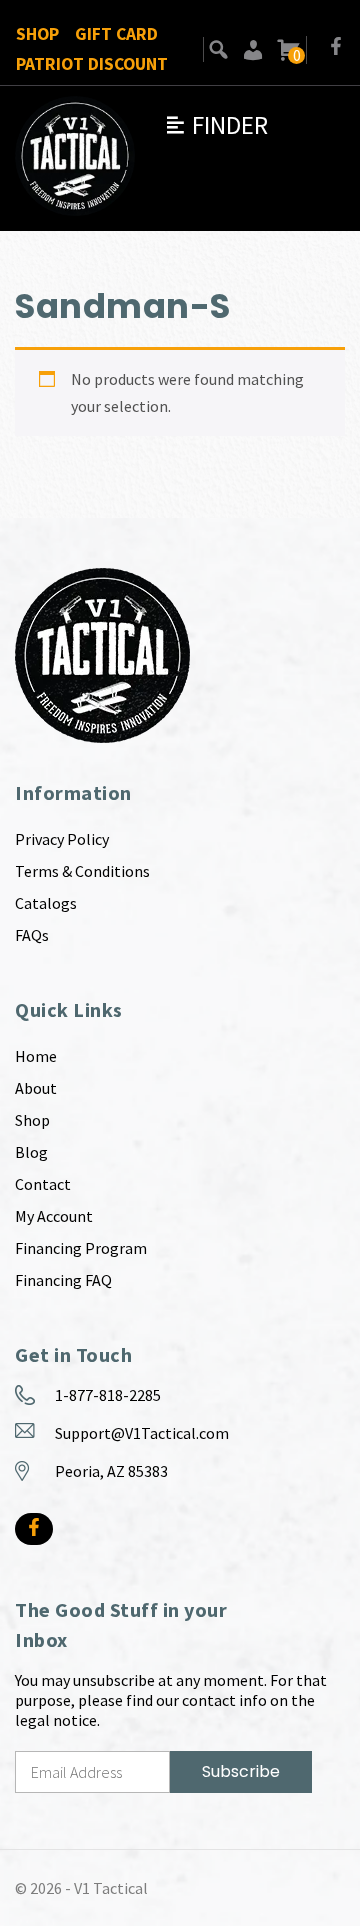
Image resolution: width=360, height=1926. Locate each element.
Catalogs (46, 903)
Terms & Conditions (82, 871)
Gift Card (116, 34)
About (36, 1088)
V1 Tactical (111, 1888)
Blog (31, 1152)
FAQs (32, 935)
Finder (216, 125)
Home (36, 1056)
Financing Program (81, 1248)
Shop (37, 34)
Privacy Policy (62, 839)
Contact (43, 1184)
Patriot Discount (92, 64)
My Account (54, 1216)
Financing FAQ (63, 1280)
